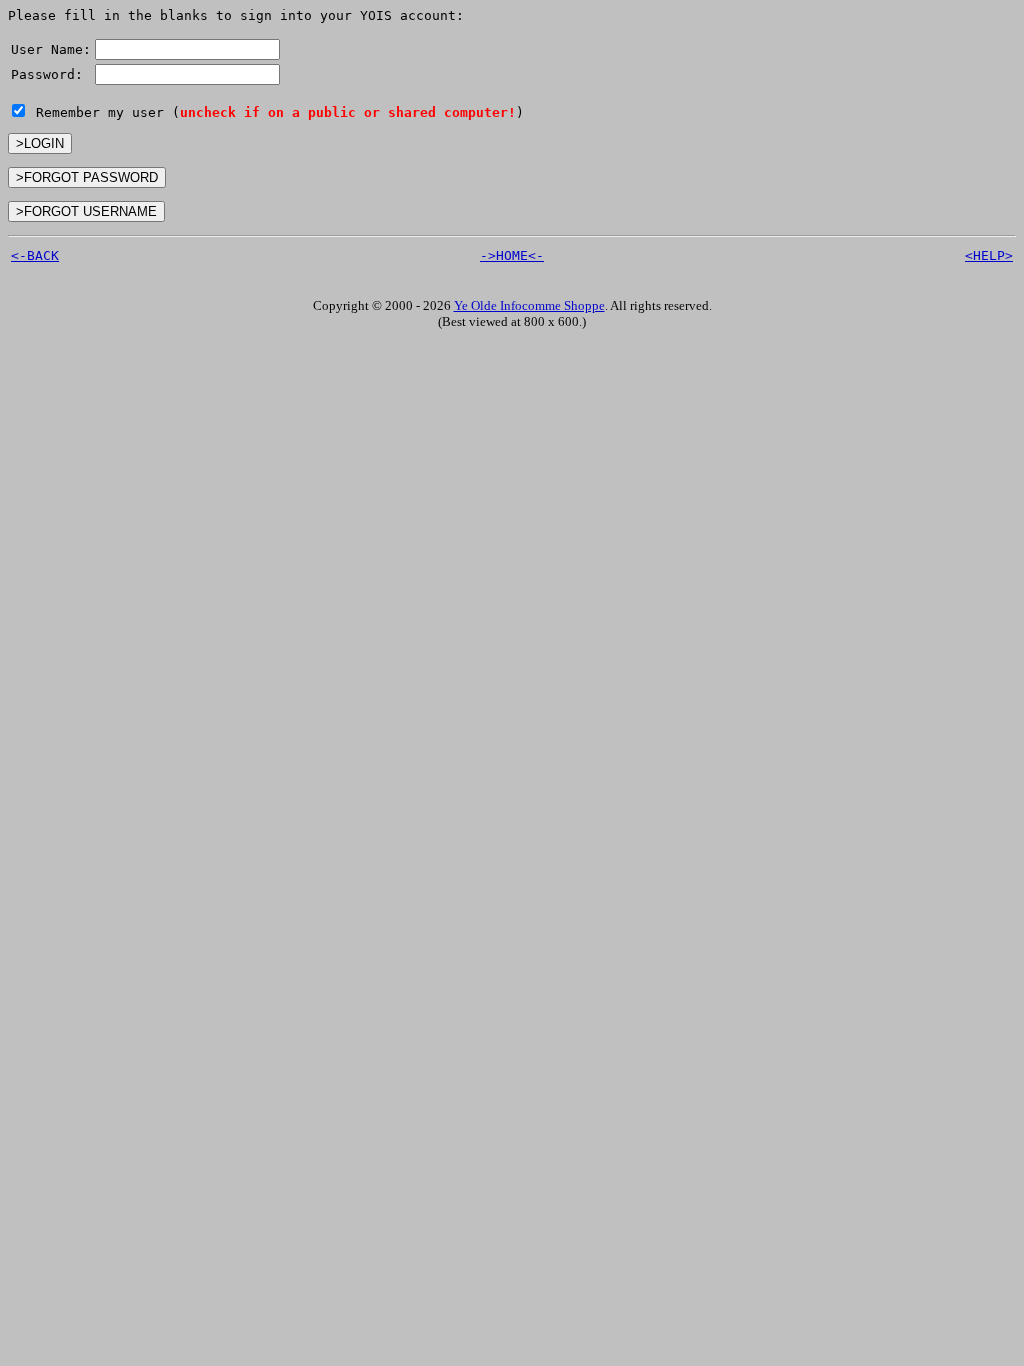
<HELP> (989, 255)
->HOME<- (512, 255)
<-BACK (35, 255)
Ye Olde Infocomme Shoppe (529, 305)
